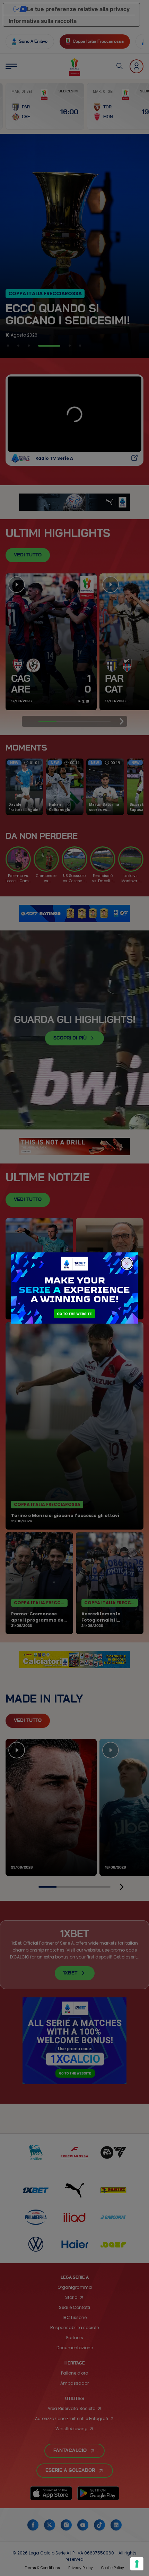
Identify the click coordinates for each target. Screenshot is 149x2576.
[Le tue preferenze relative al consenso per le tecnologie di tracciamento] (137, 2564)
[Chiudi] (127, 1264)
